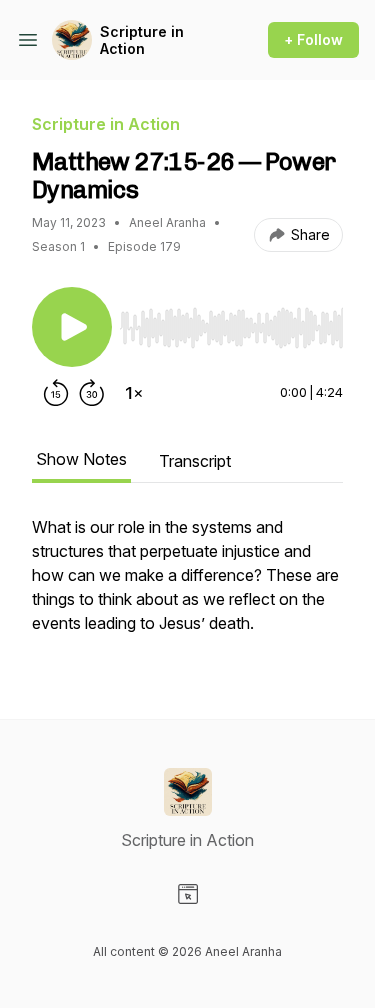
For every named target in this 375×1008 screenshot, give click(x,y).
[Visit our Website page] (188, 894)
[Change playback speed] (134, 393)
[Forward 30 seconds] (92, 393)
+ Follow (313, 39)
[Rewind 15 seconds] (56, 393)
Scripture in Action (142, 40)
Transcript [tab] (195, 461)
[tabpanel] (187, 585)
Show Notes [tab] (81, 459)
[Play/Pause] (72, 327)
